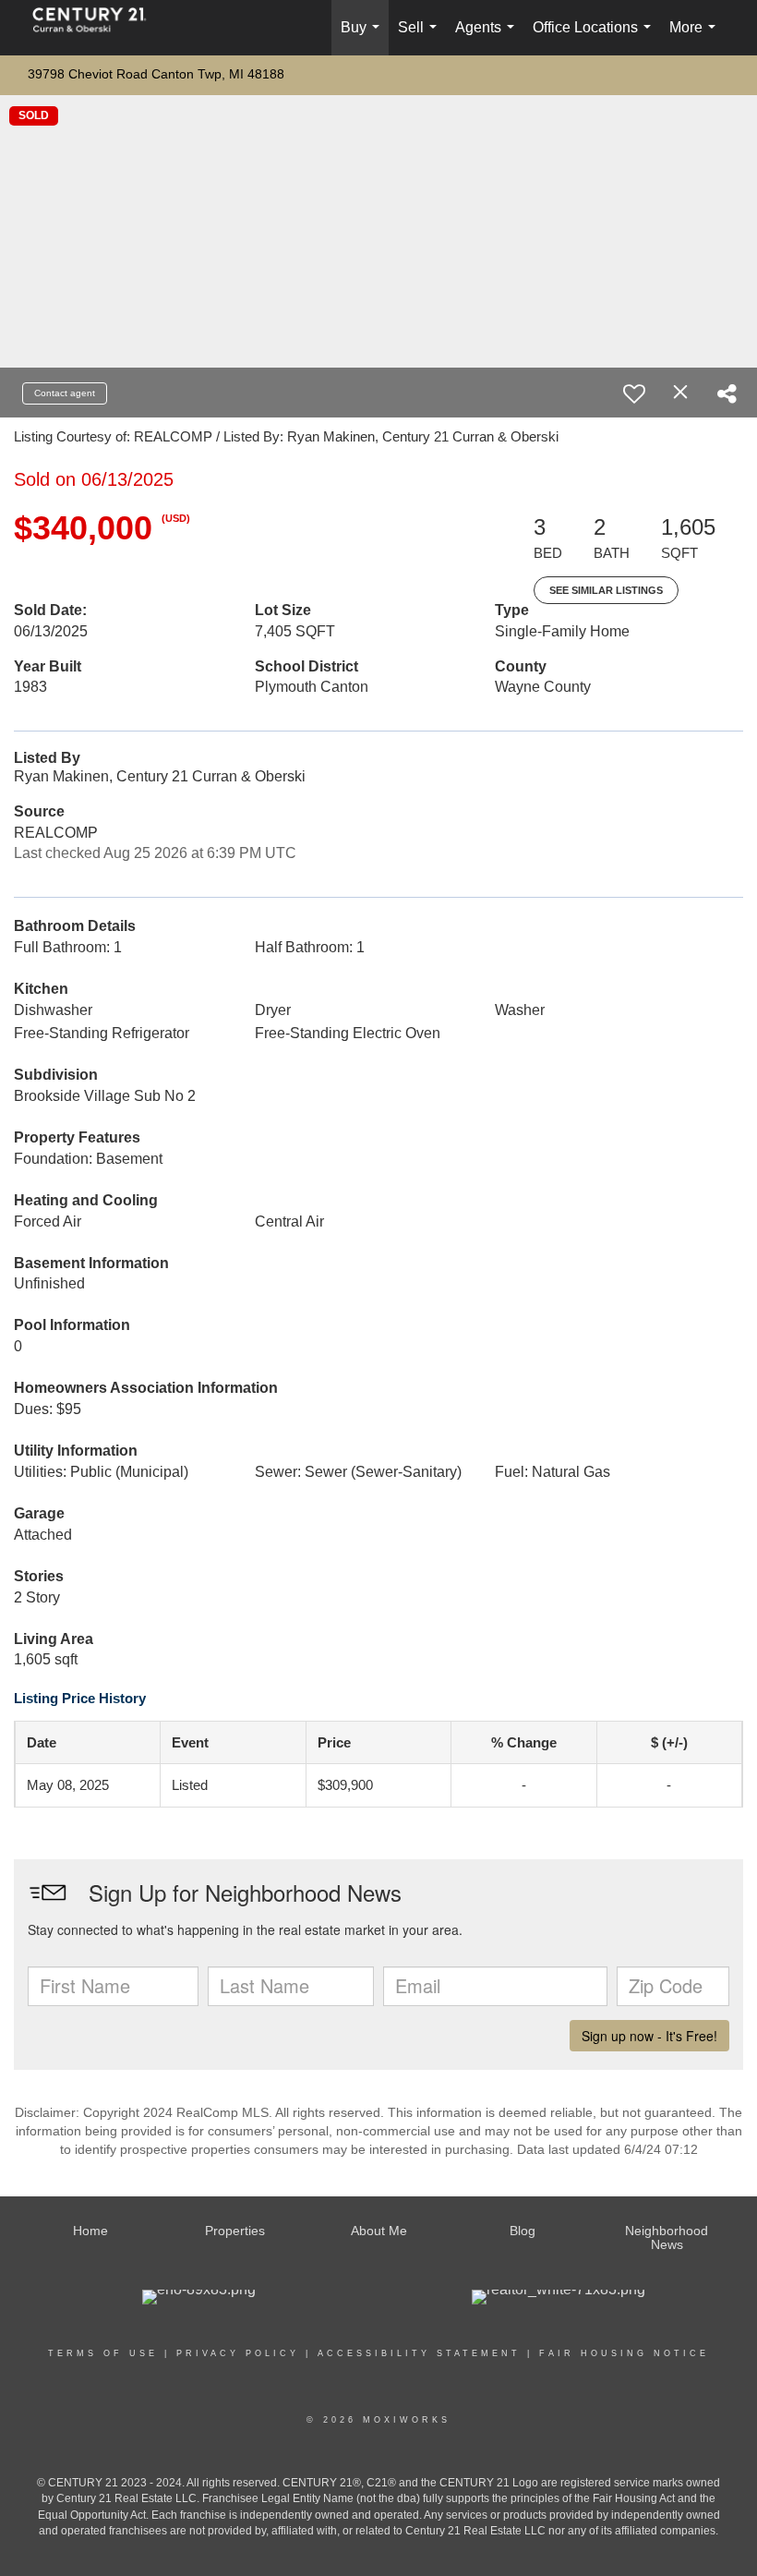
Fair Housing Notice (624, 2353)
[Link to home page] (99, 28)
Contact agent (65, 393)
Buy (364, 37)
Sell (421, 37)
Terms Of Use (103, 2353)
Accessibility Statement (419, 2353)
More (696, 37)
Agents (488, 37)
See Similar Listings (606, 590)
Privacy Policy (238, 2353)
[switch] (634, 393)
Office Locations (595, 37)
